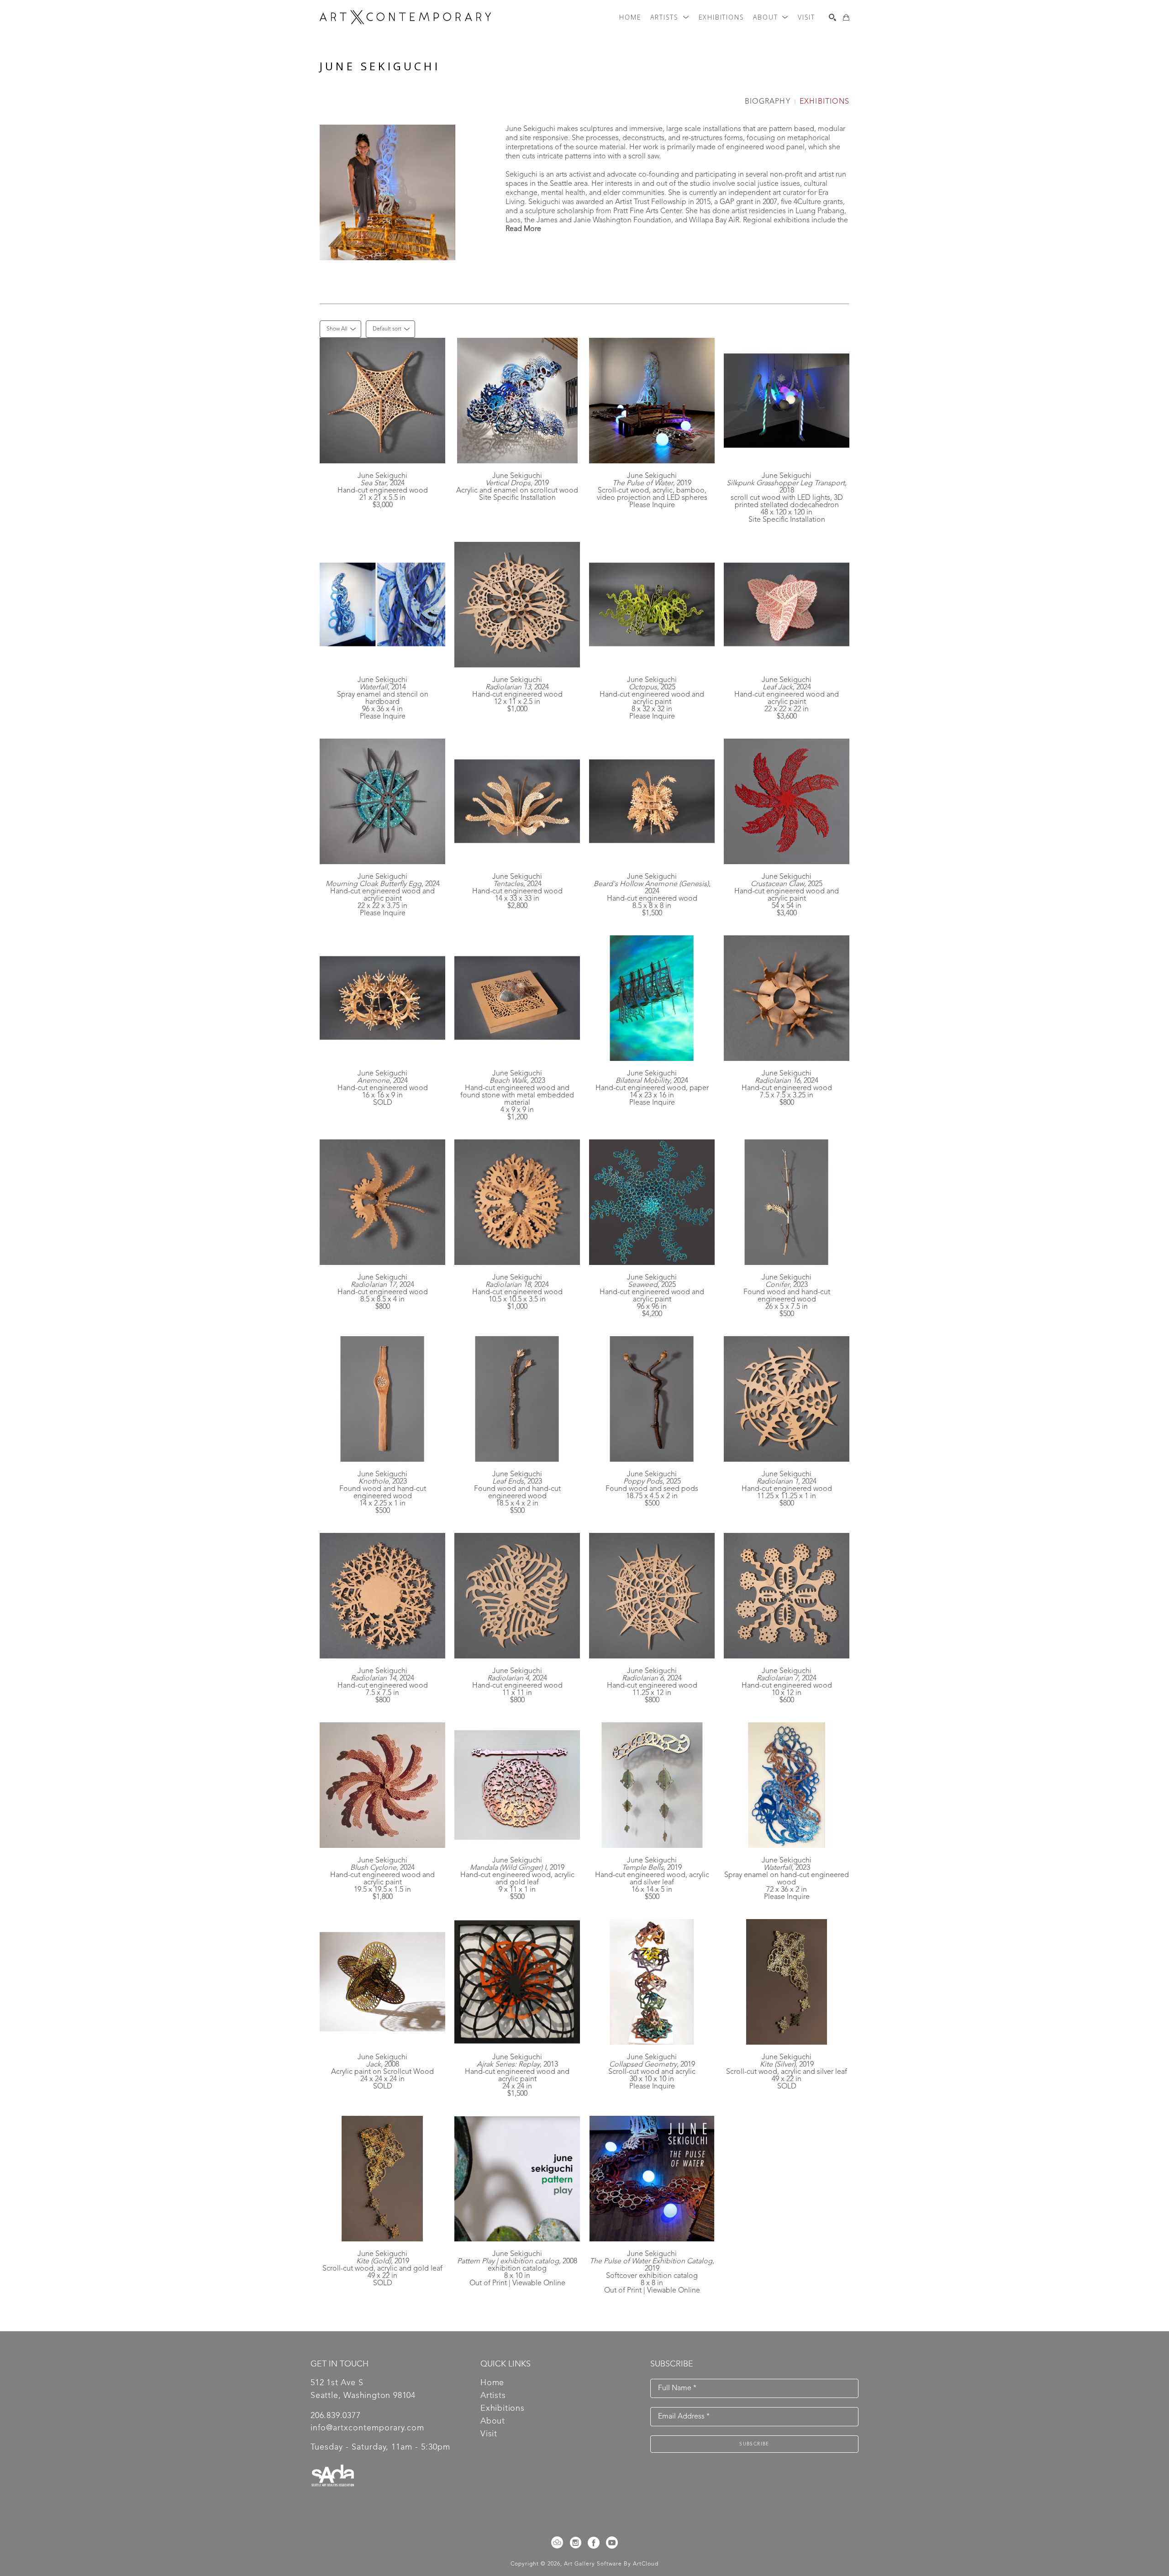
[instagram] (575, 2543)
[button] (670, 17)
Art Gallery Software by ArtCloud (611, 2564)
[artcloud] (557, 2543)
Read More (523, 229)
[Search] (832, 17)
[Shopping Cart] (846, 17)
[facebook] (594, 2543)
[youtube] (612, 2543)
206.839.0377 (336, 2416)
